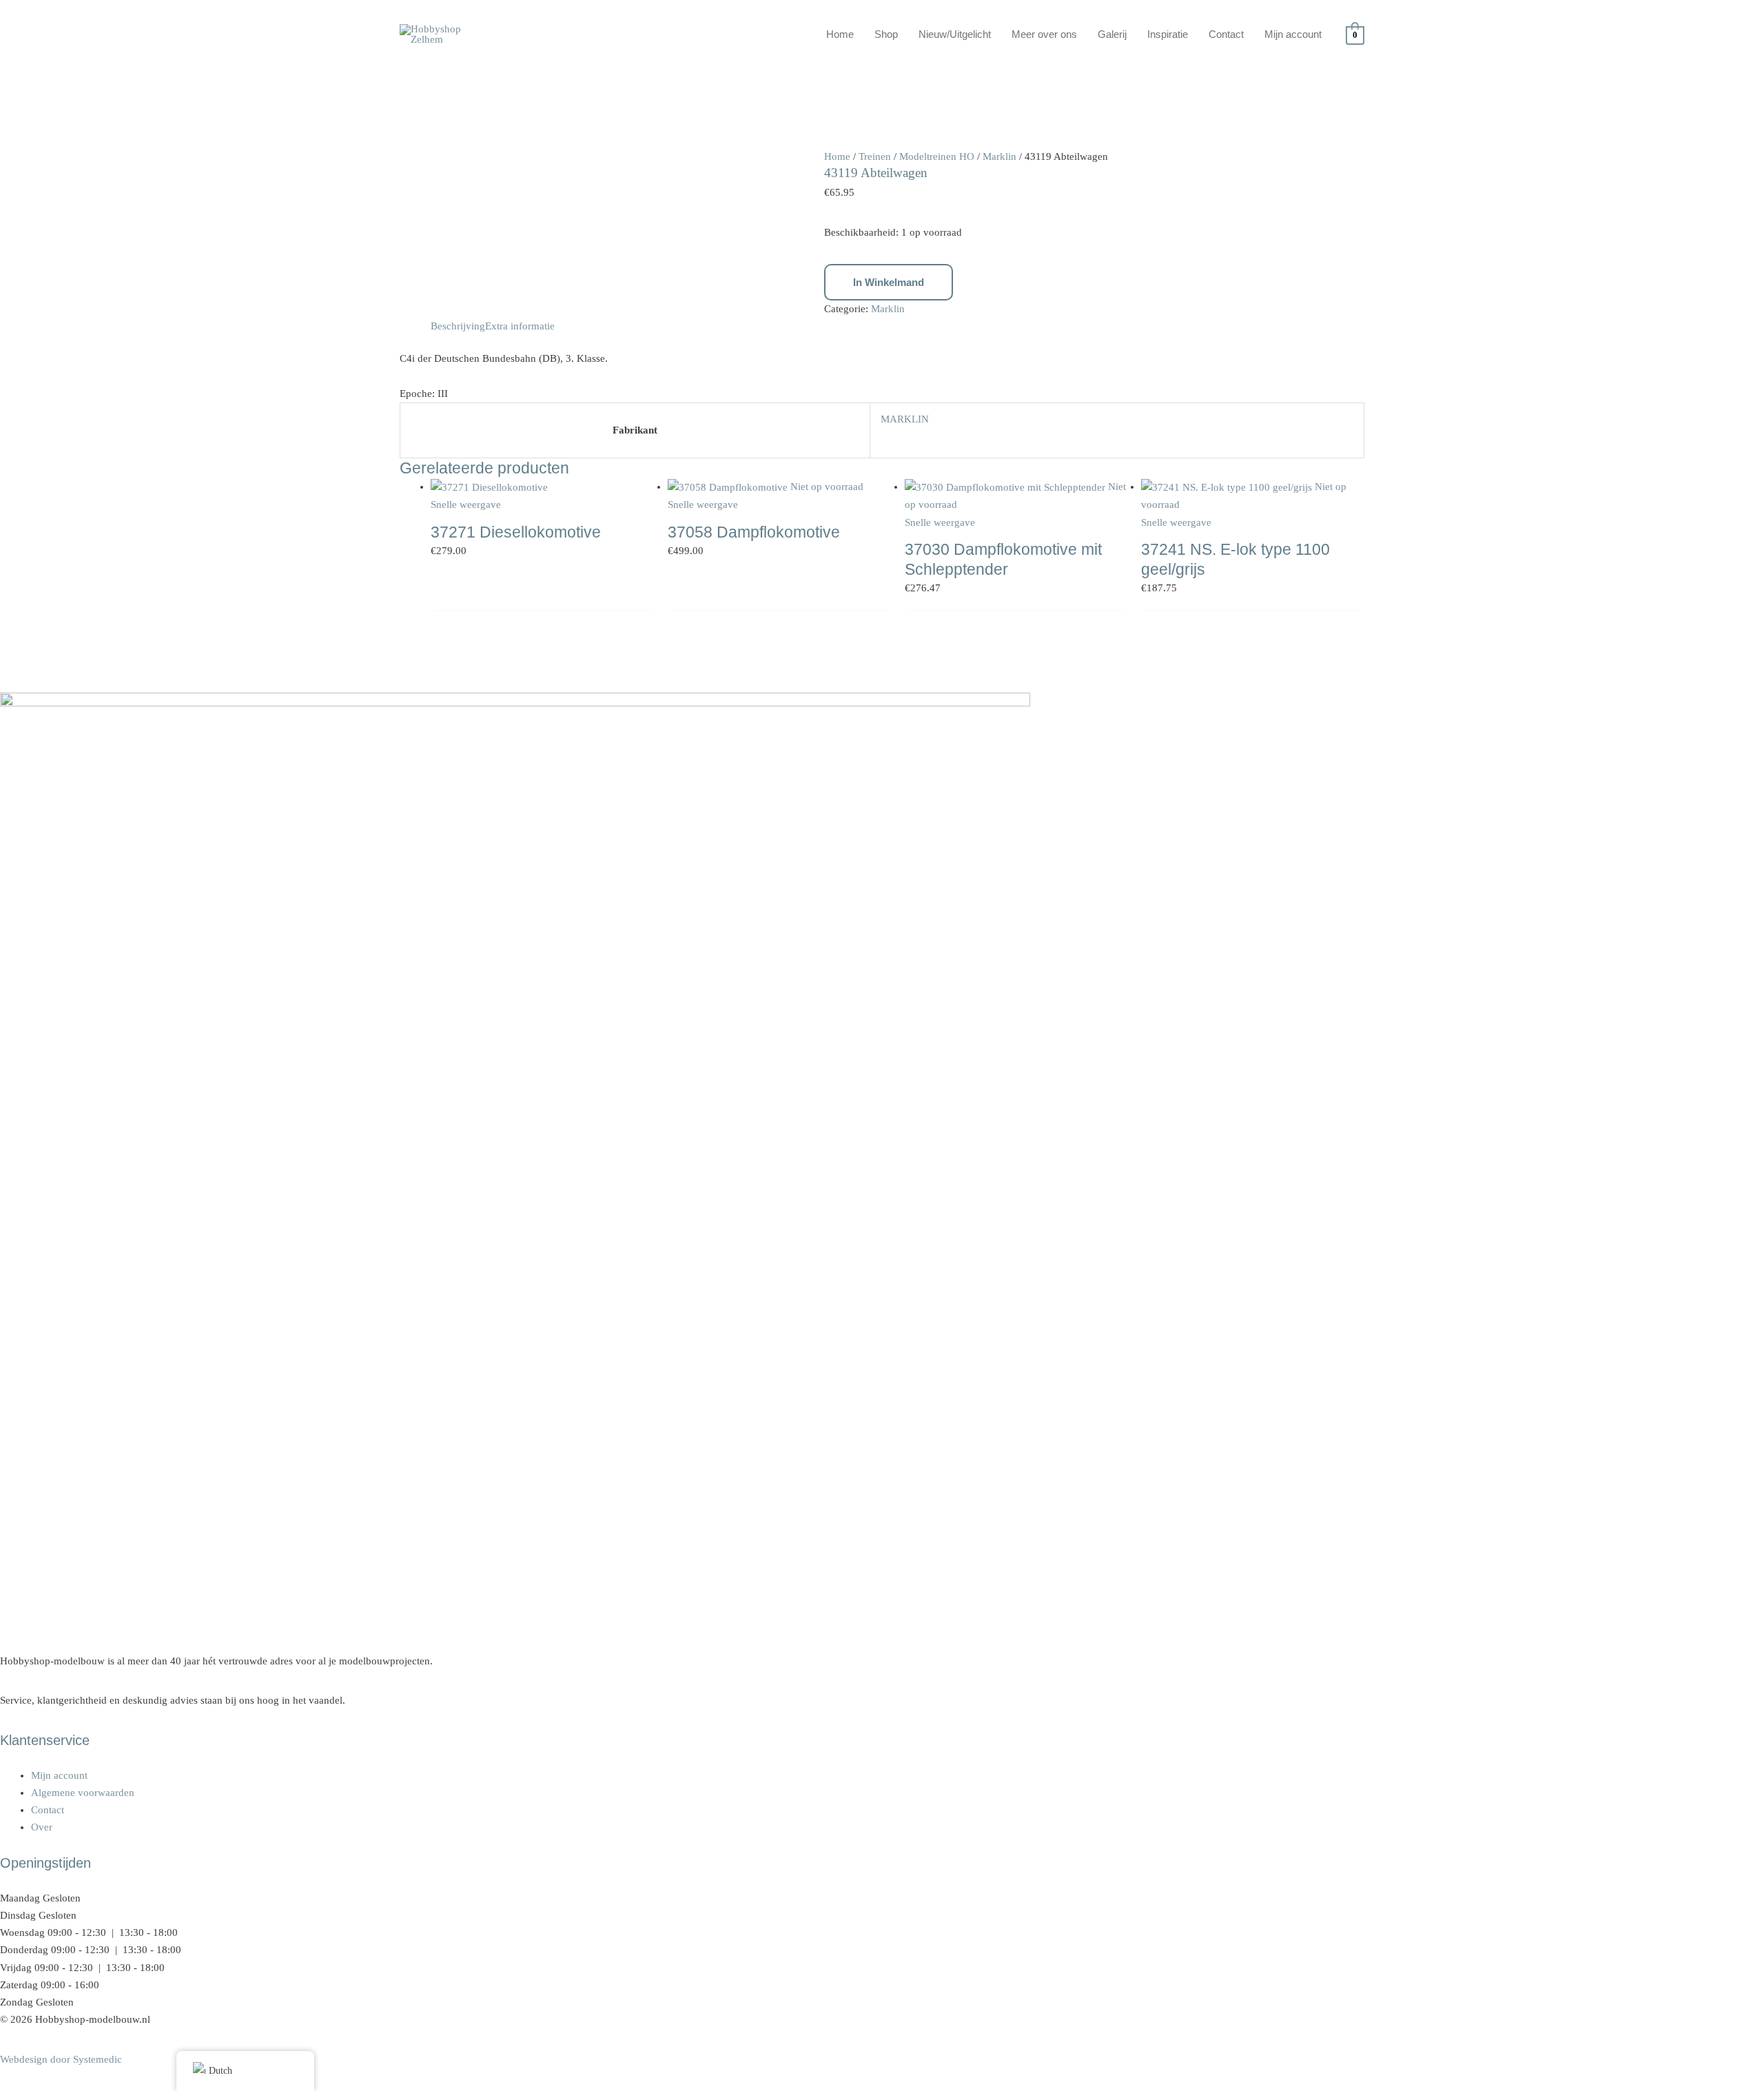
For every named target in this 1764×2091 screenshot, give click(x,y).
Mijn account (1293, 34)
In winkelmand (889, 282)
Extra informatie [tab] (520, 326)
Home (840, 34)
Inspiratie (1168, 34)
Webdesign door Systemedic (61, 2059)
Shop (886, 34)
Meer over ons (1044, 34)
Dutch (220, 2071)
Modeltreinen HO (937, 156)
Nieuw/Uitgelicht (955, 34)
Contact (1226, 34)
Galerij (1112, 34)
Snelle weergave (466, 504)
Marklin (999, 156)
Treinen (875, 156)
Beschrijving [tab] (458, 326)
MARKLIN (905, 419)
